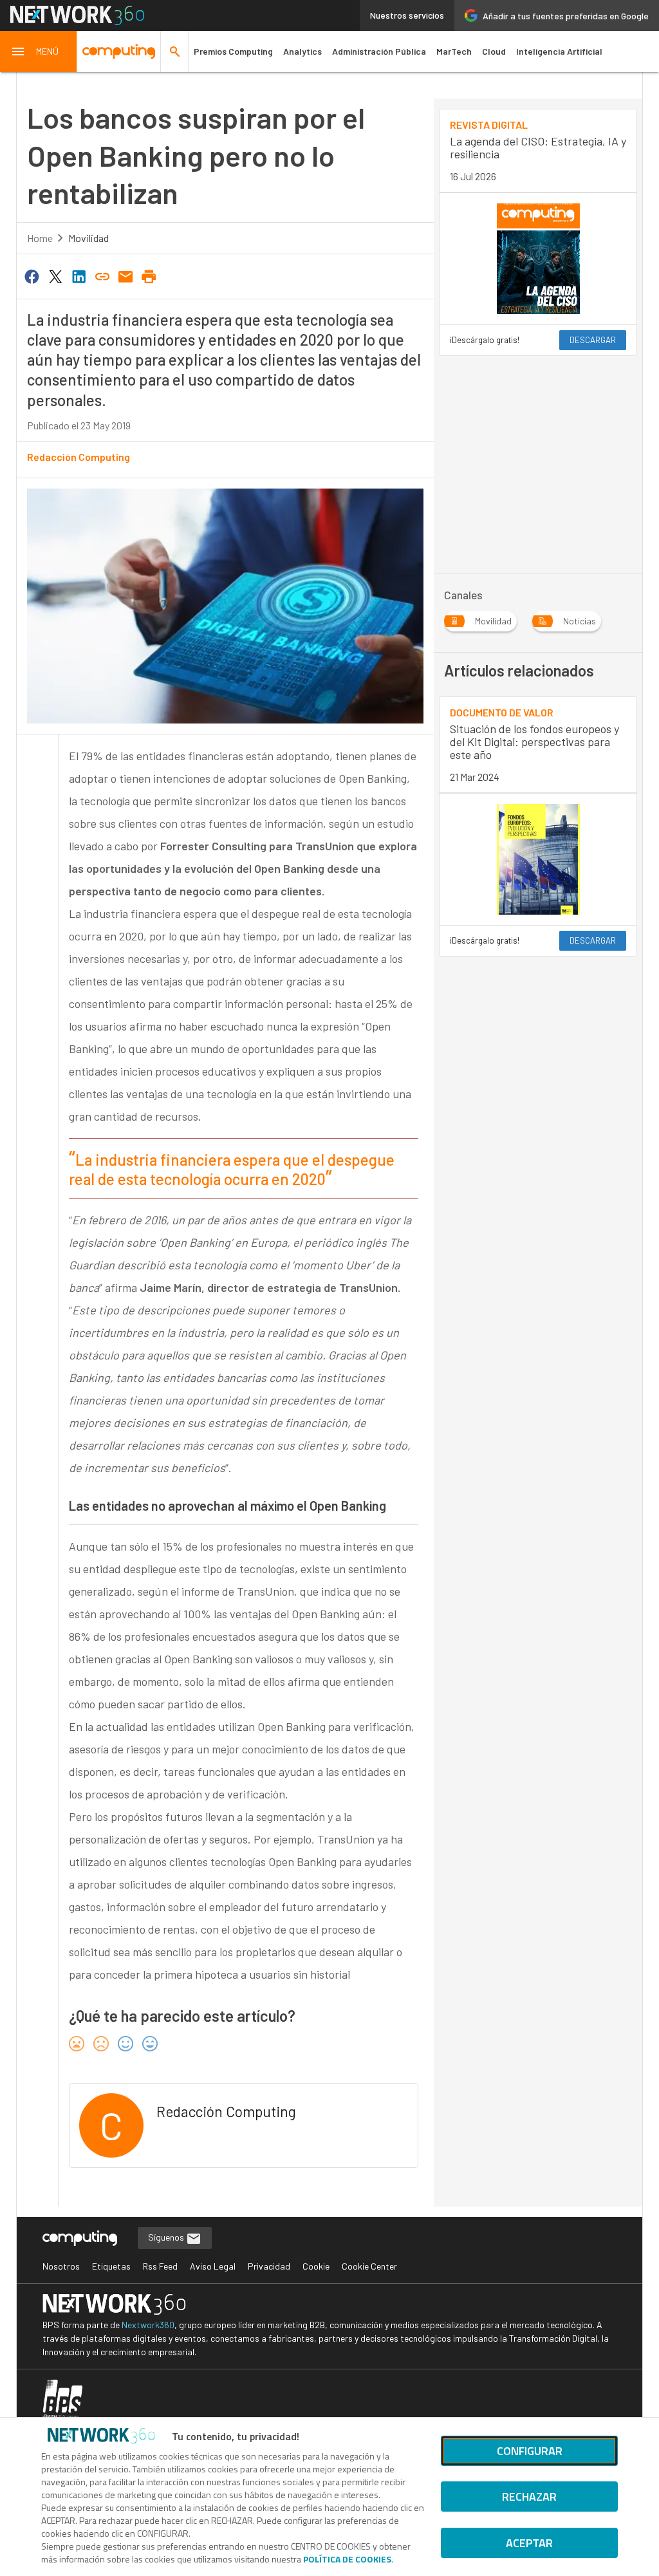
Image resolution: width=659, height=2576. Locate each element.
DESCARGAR (593, 340)
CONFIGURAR (530, 2451)
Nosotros (61, 2266)
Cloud (494, 51)
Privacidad (269, 2266)
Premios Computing (233, 51)
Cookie (316, 2266)
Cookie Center (369, 2266)
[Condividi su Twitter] (55, 275)
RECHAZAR (529, 2497)
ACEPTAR (529, 2543)
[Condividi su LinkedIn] (79, 275)
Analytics (302, 51)
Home (40, 238)
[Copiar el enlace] (102, 275)
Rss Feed (160, 2266)
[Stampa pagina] (149, 275)
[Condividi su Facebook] (32, 275)
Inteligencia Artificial (559, 51)
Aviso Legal (213, 2266)
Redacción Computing (79, 457)
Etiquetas (111, 2266)
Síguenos (167, 2237)
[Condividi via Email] (125, 275)
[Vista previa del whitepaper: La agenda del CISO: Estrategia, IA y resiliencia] (538, 259)
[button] (39, 51)
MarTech (454, 51)
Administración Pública (379, 51)
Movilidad (88, 238)
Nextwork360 (148, 2325)
